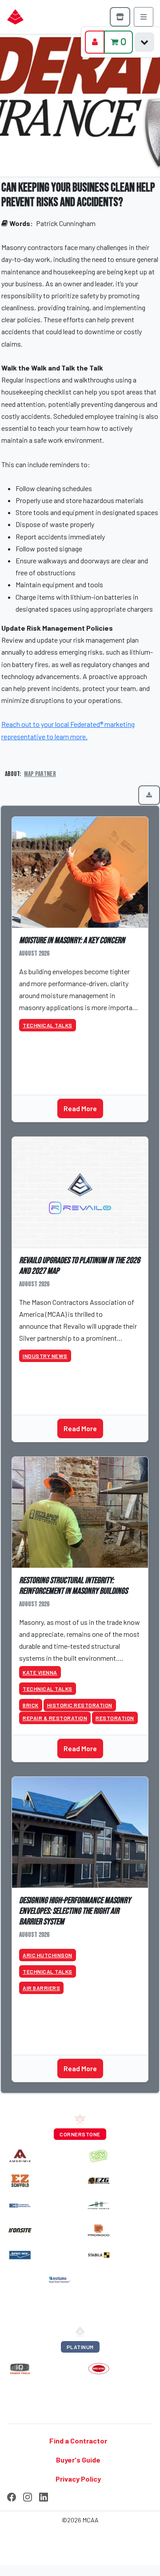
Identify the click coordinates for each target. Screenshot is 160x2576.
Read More (80, 1108)
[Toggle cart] (144, 42)
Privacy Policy (78, 2479)
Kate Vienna (40, 1672)
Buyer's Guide (78, 2460)
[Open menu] (144, 17)
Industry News (45, 1356)
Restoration (115, 1718)
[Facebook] (12, 2496)
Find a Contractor (78, 2441)
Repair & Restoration (55, 1718)
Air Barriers (41, 1988)
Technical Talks (48, 1025)
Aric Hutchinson (48, 1955)
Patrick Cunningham (66, 223)
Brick (31, 1705)
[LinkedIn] (44, 2496)
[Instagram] (28, 2496)
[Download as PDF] (149, 795)
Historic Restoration (80, 1705)
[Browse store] (120, 17)
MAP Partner (40, 774)
